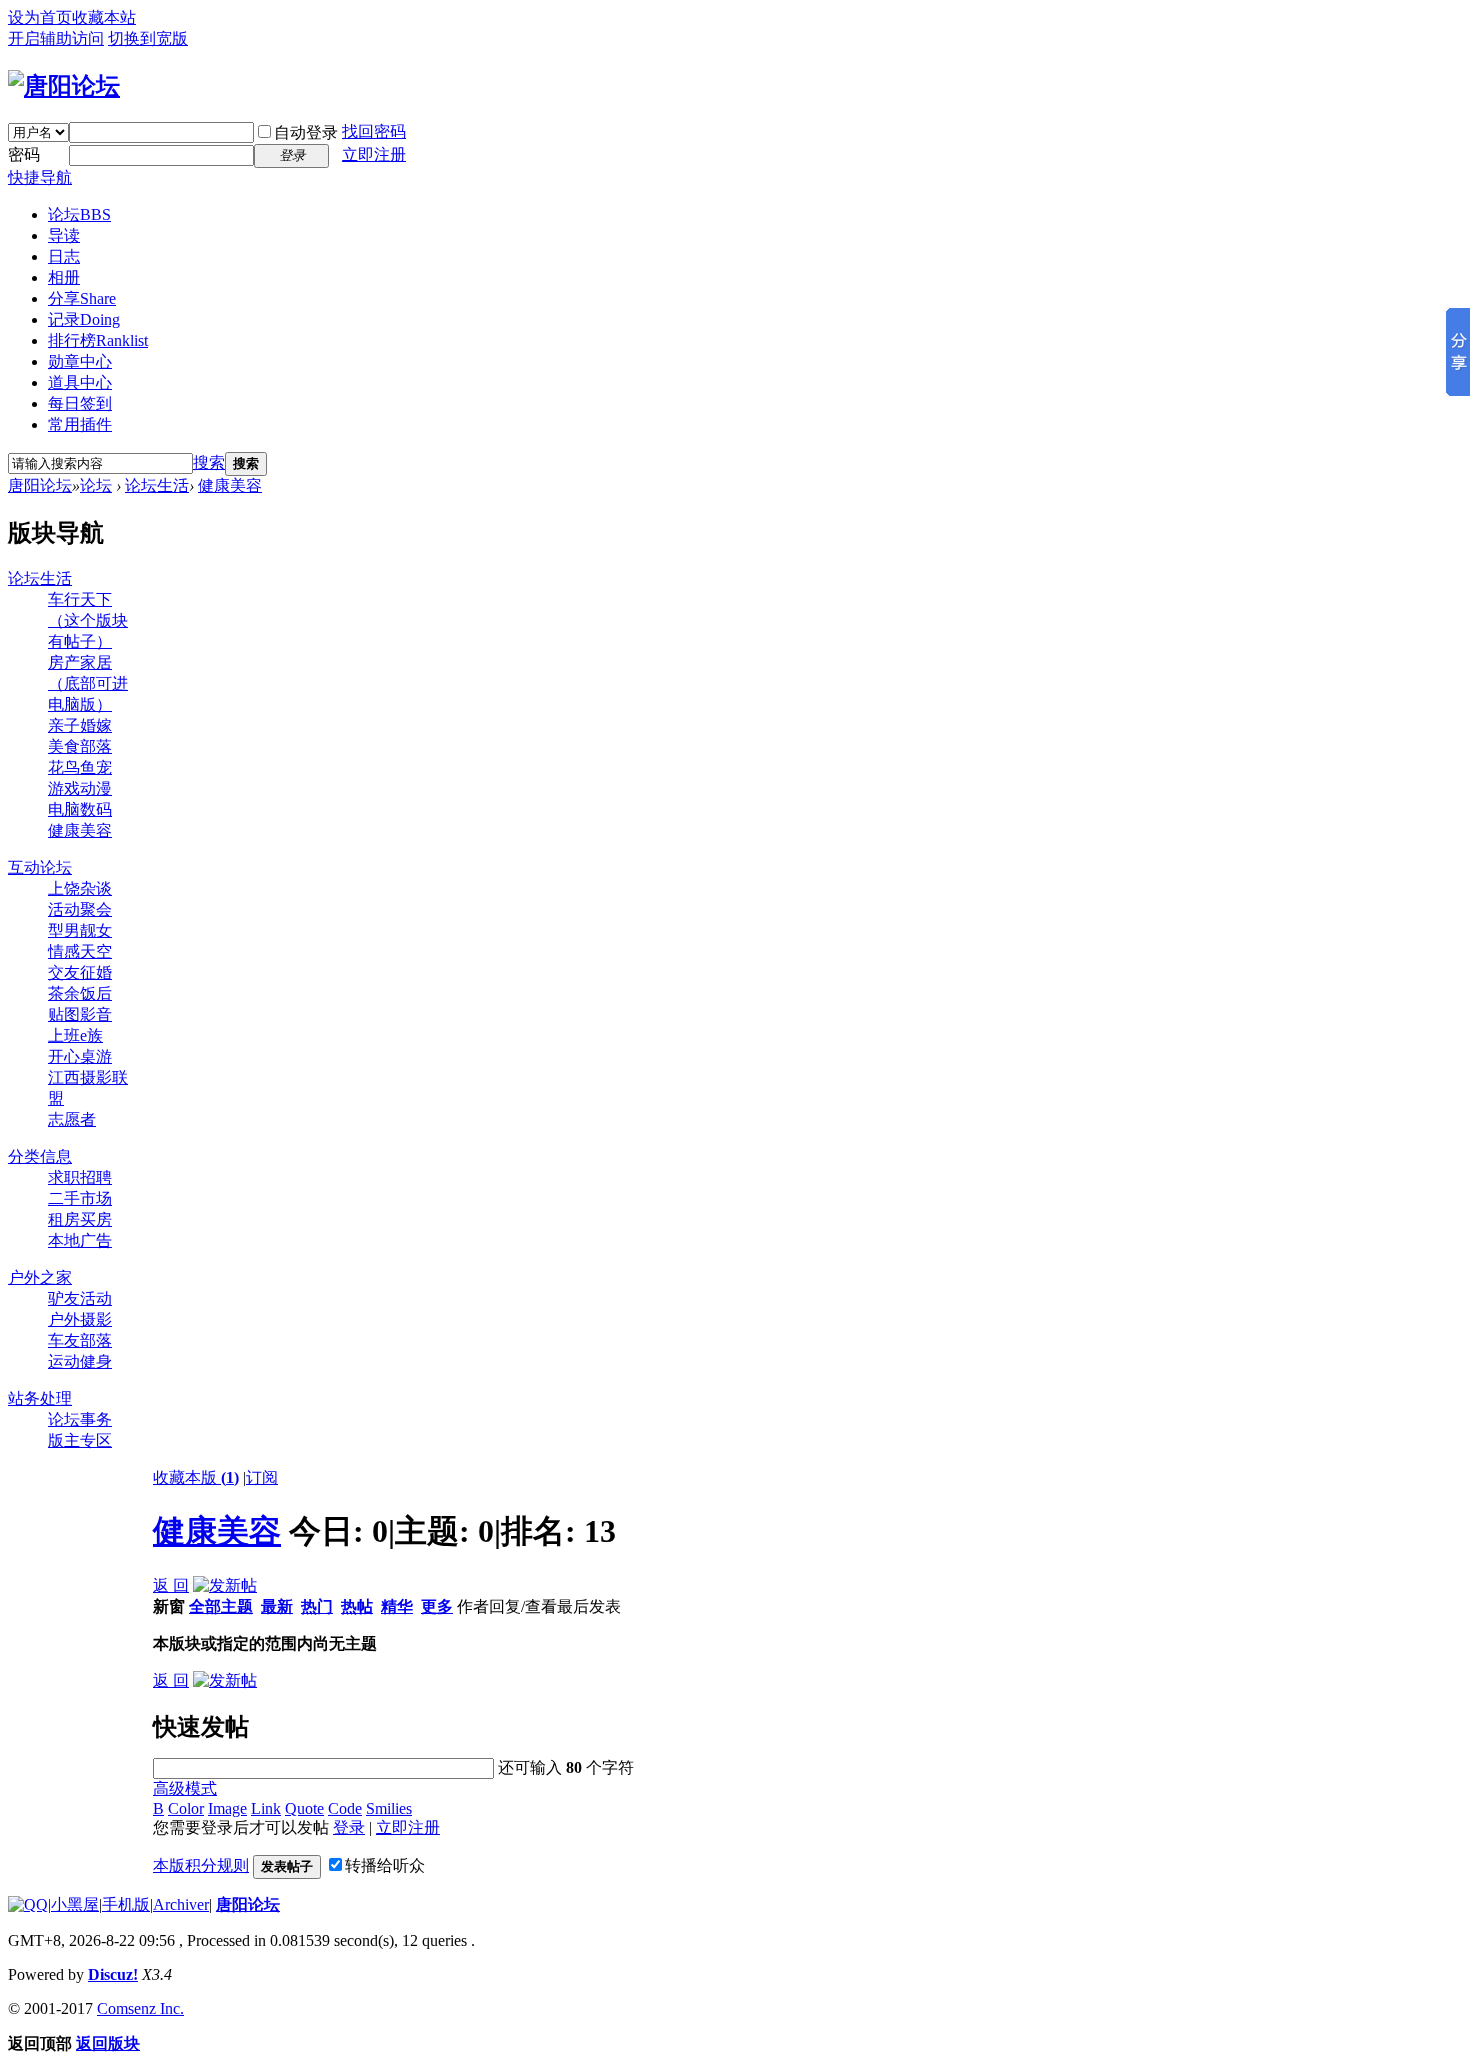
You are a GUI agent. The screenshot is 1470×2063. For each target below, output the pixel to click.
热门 (317, 1606)
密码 (24, 154)
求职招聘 (80, 1177)
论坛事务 (80, 1419)
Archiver (181, 1904)
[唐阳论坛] (64, 86)
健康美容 (230, 485)
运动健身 (80, 1361)
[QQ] (28, 1904)
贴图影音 (80, 1014)
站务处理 (40, 1398)
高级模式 (185, 1788)
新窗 (169, 1606)
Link (266, 1808)
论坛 (79, 214)
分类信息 (40, 1156)
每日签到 (80, 403)
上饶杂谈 (80, 888)
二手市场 (80, 1198)
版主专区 (80, 1440)
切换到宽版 (148, 38)
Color (186, 1808)
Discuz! (113, 1974)
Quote (304, 1808)
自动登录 (306, 132)
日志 (64, 256)
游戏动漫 (80, 788)
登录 (349, 1827)
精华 (397, 1606)
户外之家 (40, 1277)
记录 (84, 319)
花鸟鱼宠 (80, 767)
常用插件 (80, 424)
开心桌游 (80, 1056)
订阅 (262, 1477)
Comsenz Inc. (140, 2008)
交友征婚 (80, 972)
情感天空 (80, 951)
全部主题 (221, 1606)
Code (345, 1808)
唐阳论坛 (40, 485)
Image (227, 1808)
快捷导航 (40, 177)
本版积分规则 (201, 1865)
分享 (82, 298)
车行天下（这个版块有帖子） (88, 620)
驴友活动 (80, 1298)
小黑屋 (75, 1904)
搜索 (209, 462)
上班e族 (75, 1035)
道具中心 (80, 382)
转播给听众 (385, 1865)
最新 (277, 1606)
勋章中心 (80, 361)
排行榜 (98, 340)
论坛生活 (157, 485)
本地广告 (80, 1240)
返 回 (171, 1585)
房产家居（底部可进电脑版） (88, 683)
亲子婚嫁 (80, 725)
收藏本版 (196, 1477)
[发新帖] (225, 1585)
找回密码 (374, 131)
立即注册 (374, 154)
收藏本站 (104, 17)
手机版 (126, 1904)
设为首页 (40, 17)
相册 (64, 277)
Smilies (389, 1808)
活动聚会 (80, 909)
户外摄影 (80, 1319)
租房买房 (80, 1219)
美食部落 (80, 746)
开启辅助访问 (56, 38)
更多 (437, 1606)
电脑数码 (80, 809)
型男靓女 (80, 930)
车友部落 (80, 1340)
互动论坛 (40, 867)
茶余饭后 (80, 993)
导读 (64, 235)
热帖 (357, 1606)
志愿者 (72, 1119)
